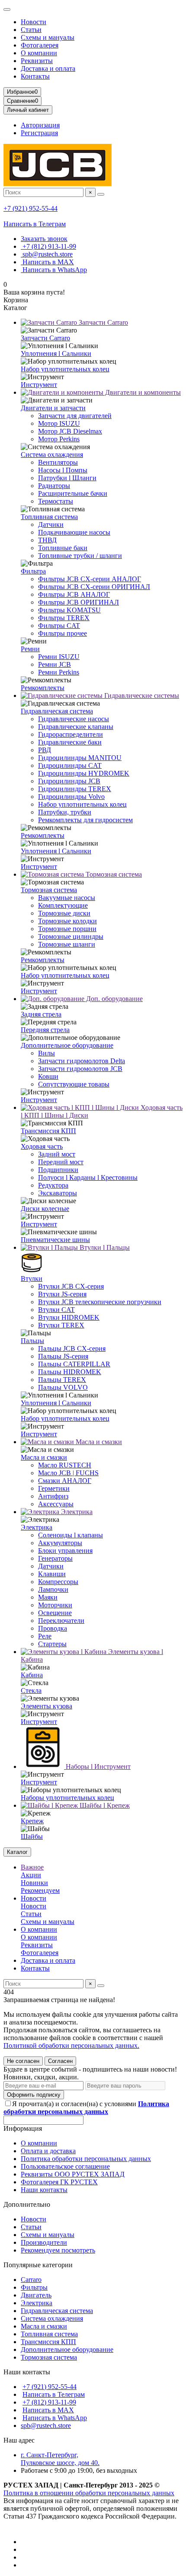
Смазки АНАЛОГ (65, 1481)
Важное (32, 1867)
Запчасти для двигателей (75, 416)
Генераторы (55, 1558)
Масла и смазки (98, 1442)
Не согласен (23, 2061)
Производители (44, 2242)
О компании (39, 53)
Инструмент (39, 385)
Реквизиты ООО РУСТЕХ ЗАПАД (73, 2174)
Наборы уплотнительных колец (67, 1798)
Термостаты (56, 501)
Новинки (34, 1883)
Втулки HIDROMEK (69, 1317)
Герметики (54, 1488)
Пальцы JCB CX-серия (72, 1348)
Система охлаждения (52, 455)
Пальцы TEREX (62, 1380)
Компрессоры (58, 1582)
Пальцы (32, 1341)
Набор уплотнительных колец (65, 369)
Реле (45, 1636)
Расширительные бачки (73, 493)
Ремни (30, 649)
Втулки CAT (56, 1310)
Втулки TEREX (61, 1325)
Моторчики (55, 1605)
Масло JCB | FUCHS (68, 1473)
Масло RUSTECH (65, 1465)
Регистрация (39, 133)
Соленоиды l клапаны (71, 1535)
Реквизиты (37, 61)
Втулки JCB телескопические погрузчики (100, 1302)
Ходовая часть (42, 1146)
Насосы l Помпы (63, 470)
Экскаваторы (58, 1193)
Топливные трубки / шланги (80, 556)
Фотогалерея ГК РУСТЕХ (59, 2182)
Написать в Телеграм (35, 224)
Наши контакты (44, 2190)
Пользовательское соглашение (65, 2166)
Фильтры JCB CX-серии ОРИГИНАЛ (94, 587)
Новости (34, 22)
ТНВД (47, 540)
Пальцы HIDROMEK (70, 1372)
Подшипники (58, 1170)
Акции (31, 1875)
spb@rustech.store (47, 254)
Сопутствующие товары (74, 1084)
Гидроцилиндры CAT (70, 765)
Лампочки (53, 1589)
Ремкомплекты (43, 688)
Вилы (46, 1053)
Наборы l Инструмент (97, 1766)
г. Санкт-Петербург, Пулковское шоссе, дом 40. (60, 2459)
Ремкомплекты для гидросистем (85, 820)
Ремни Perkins (59, 672)
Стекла (31, 1690)
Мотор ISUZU (59, 423)
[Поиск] (101, 194)
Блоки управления (65, 1551)
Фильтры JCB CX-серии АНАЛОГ (90, 579)
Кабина (32, 1675)
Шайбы (32, 1836)
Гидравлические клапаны (76, 727)
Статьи (31, 30)
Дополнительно (27, 2204)
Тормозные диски (64, 913)
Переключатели (61, 1621)
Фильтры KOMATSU (69, 610)
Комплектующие (63, 905)
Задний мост (57, 1154)
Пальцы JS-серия (63, 1356)
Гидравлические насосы (74, 719)
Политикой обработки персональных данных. (71, 2045)
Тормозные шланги (67, 944)
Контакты (35, 76)
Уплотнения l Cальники (56, 353)
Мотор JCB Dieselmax (70, 431)
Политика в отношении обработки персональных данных (89, 2493)
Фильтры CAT (59, 626)
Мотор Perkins (59, 439)
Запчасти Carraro (103, 322)
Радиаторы (54, 486)
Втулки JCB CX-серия (71, 1286)
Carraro (31, 2280)
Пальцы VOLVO (63, 1387)
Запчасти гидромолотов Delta (82, 1061)
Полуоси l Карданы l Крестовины (88, 1177)
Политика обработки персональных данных (86, 2159)
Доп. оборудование (114, 999)
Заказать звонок (44, 239)
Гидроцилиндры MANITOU (80, 758)
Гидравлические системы (141, 695)
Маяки (48, 1597)
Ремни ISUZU (59, 657)
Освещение (55, 1613)
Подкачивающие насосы (74, 532)
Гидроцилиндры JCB (69, 781)
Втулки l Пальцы (104, 1247)
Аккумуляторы (60, 1543)
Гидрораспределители (71, 734)
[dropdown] (7, 10)
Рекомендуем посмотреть (58, 2250)
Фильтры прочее (63, 633)
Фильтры (34, 2287)
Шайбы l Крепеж (104, 1805)
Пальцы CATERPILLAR (74, 1364)
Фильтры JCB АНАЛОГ (74, 594)
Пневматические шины (55, 1240)
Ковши (48, 1076)
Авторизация (40, 125)
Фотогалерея (40, 45)
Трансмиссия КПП (48, 1131)
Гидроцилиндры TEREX (75, 789)
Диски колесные (45, 1209)
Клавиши (52, 1574)
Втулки (32, 1278)
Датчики (51, 524)
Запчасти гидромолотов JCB (80, 1069)
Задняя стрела (41, 1014)
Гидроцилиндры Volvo (71, 797)
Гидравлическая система (57, 711)
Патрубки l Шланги (67, 478)
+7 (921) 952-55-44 (30, 208)
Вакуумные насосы (67, 898)
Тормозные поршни (67, 929)
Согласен (60, 2061)
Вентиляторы (58, 462)
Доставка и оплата (48, 68)
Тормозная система (113, 874)
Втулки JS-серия (62, 1294)
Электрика (76, 1512)
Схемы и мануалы (48, 37)
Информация (23, 2128)
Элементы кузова (46, 1706)
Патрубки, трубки (65, 812)
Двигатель (36, 2295)
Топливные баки (63, 548)
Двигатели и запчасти (53, 408)
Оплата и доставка (48, 2151)
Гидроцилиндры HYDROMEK (84, 773)
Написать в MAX (47, 262)
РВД (45, 750)
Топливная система (49, 517)
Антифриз (53, 1496)
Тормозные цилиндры (71, 936)
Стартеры (52, 1644)
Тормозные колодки (67, 921)
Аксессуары (56, 1504)
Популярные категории (38, 2265)
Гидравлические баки (70, 742)
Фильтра (33, 571)
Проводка (53, 1628)
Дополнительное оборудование (67, 1045)
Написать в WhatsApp (54, 270)
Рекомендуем (40, 1890)
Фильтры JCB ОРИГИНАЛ (79, 602)
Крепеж (32, 1821)
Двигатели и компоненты (142, 392)
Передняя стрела (45, 1030)
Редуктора (53, 1185)
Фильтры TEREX (64, 618)
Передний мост (61, 1162)
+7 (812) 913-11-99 (48, 246)
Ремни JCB (55, 664)
